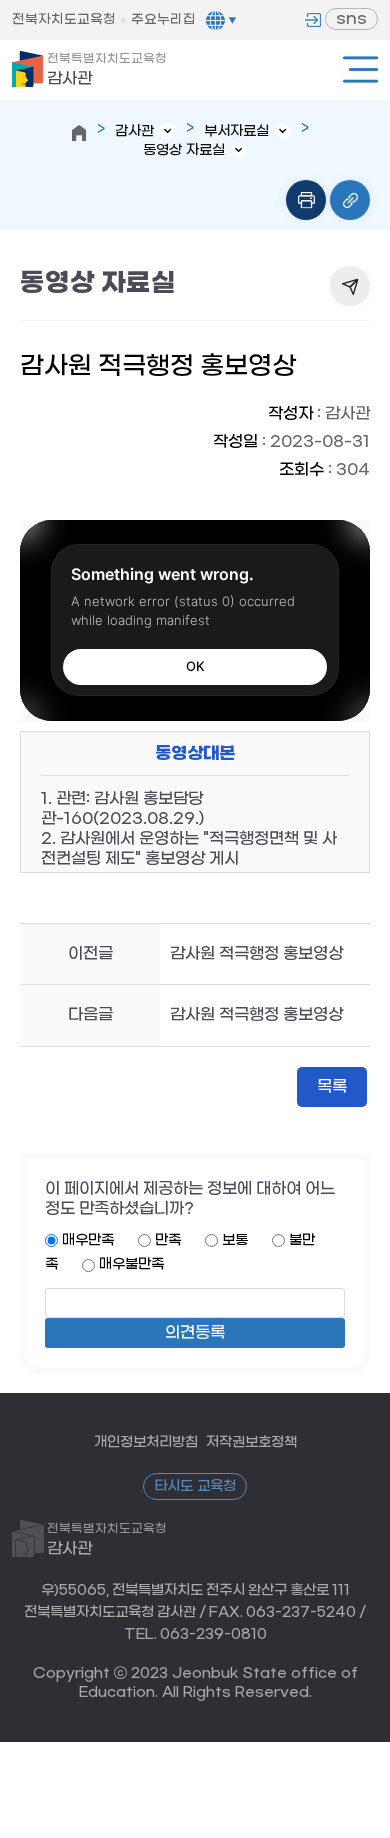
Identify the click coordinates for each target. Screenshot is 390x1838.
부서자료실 (236, 131)
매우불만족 (131, 1264)
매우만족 (88, 1240)
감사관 (107, 70)
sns (351, 18)
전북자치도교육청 (64, 19)
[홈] (79, 133)
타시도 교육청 (195, 1486)
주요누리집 (163, 19)
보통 (235, 1240)
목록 (332, 1086)
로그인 (313, 20)
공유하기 (350, 286)
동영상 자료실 (184, 150)
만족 (168, 1240)
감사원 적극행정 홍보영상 (256, 953)
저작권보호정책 (251, 1441)
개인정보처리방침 (146, 1441)
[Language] (221, 20)
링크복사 (350, 200)
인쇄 (306, 200)
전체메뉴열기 (360, 69)
